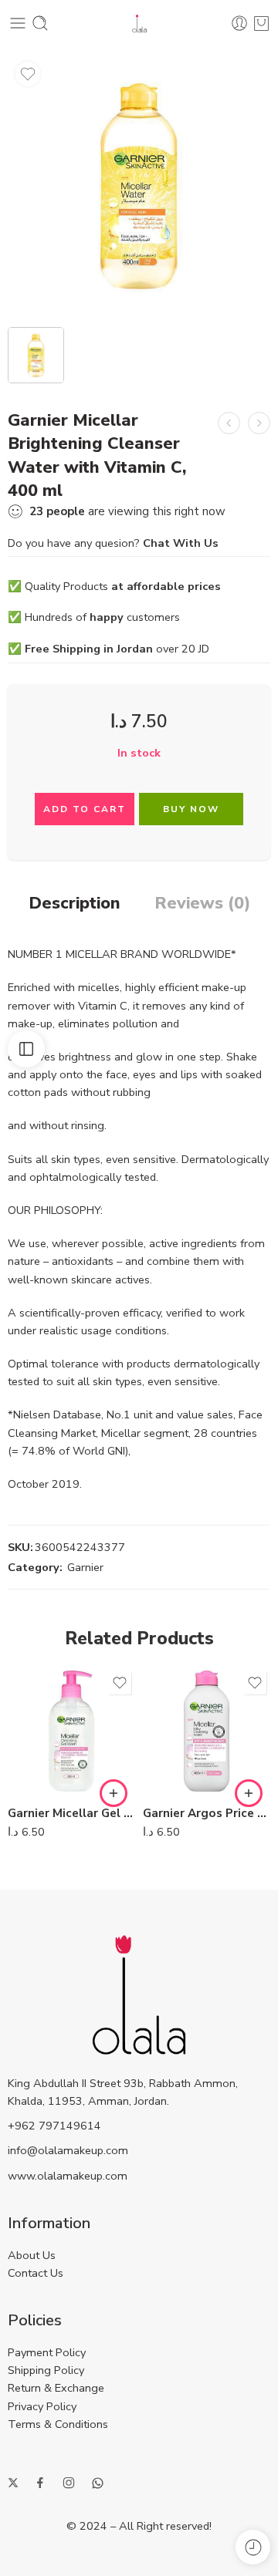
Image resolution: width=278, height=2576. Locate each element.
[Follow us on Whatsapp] (98, 2483)
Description (75, 904)
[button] (114, 1793)
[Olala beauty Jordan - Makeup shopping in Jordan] (139, 24)
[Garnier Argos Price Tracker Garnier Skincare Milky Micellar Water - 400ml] (207, 1731)
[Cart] (261, 23)
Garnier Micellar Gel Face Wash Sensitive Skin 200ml (71, 1813)
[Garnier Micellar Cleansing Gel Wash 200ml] (259, 423)
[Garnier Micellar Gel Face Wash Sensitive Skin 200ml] (71, 1731)
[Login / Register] (239, 23)
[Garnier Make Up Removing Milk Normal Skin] (229, 423)
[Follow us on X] (13, 2483)
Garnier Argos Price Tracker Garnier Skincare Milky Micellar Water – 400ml (207, 1813)
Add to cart (85, 809)
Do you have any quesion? (113, 543)
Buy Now (191, 809)
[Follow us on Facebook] (40, 2483)
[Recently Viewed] (253, 2547)
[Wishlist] (28, 74)
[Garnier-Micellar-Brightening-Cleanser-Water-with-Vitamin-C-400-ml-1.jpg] (139, 185)
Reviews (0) (202, 904)
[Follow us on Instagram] (69, 2483)
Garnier (85, 1567)
